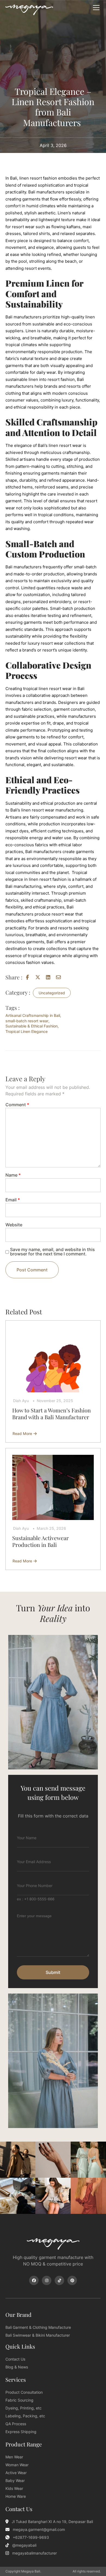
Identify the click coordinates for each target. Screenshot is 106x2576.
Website (14, 1225)
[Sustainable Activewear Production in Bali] (53, 1487)
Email (13, 1200)
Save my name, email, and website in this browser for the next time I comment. (52, 1252)
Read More (24, 1434)
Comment (17, 1105)
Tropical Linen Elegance (26, 1031)
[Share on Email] (60, 977)
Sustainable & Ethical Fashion (32, 1026)
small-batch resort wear (27, 1021)
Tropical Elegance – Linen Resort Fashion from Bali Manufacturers (53, 107)
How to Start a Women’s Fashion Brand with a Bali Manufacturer (52, 1414)
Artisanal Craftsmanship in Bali (33, 1015)
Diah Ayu (21, 1401)
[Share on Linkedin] (49, 977)
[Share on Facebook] (29, 977)
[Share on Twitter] (39, 977)
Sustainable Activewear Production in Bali (40, 1541)
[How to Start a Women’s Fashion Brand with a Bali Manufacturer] (53, 1360)
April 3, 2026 (53, 145)
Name (13, 1175)
